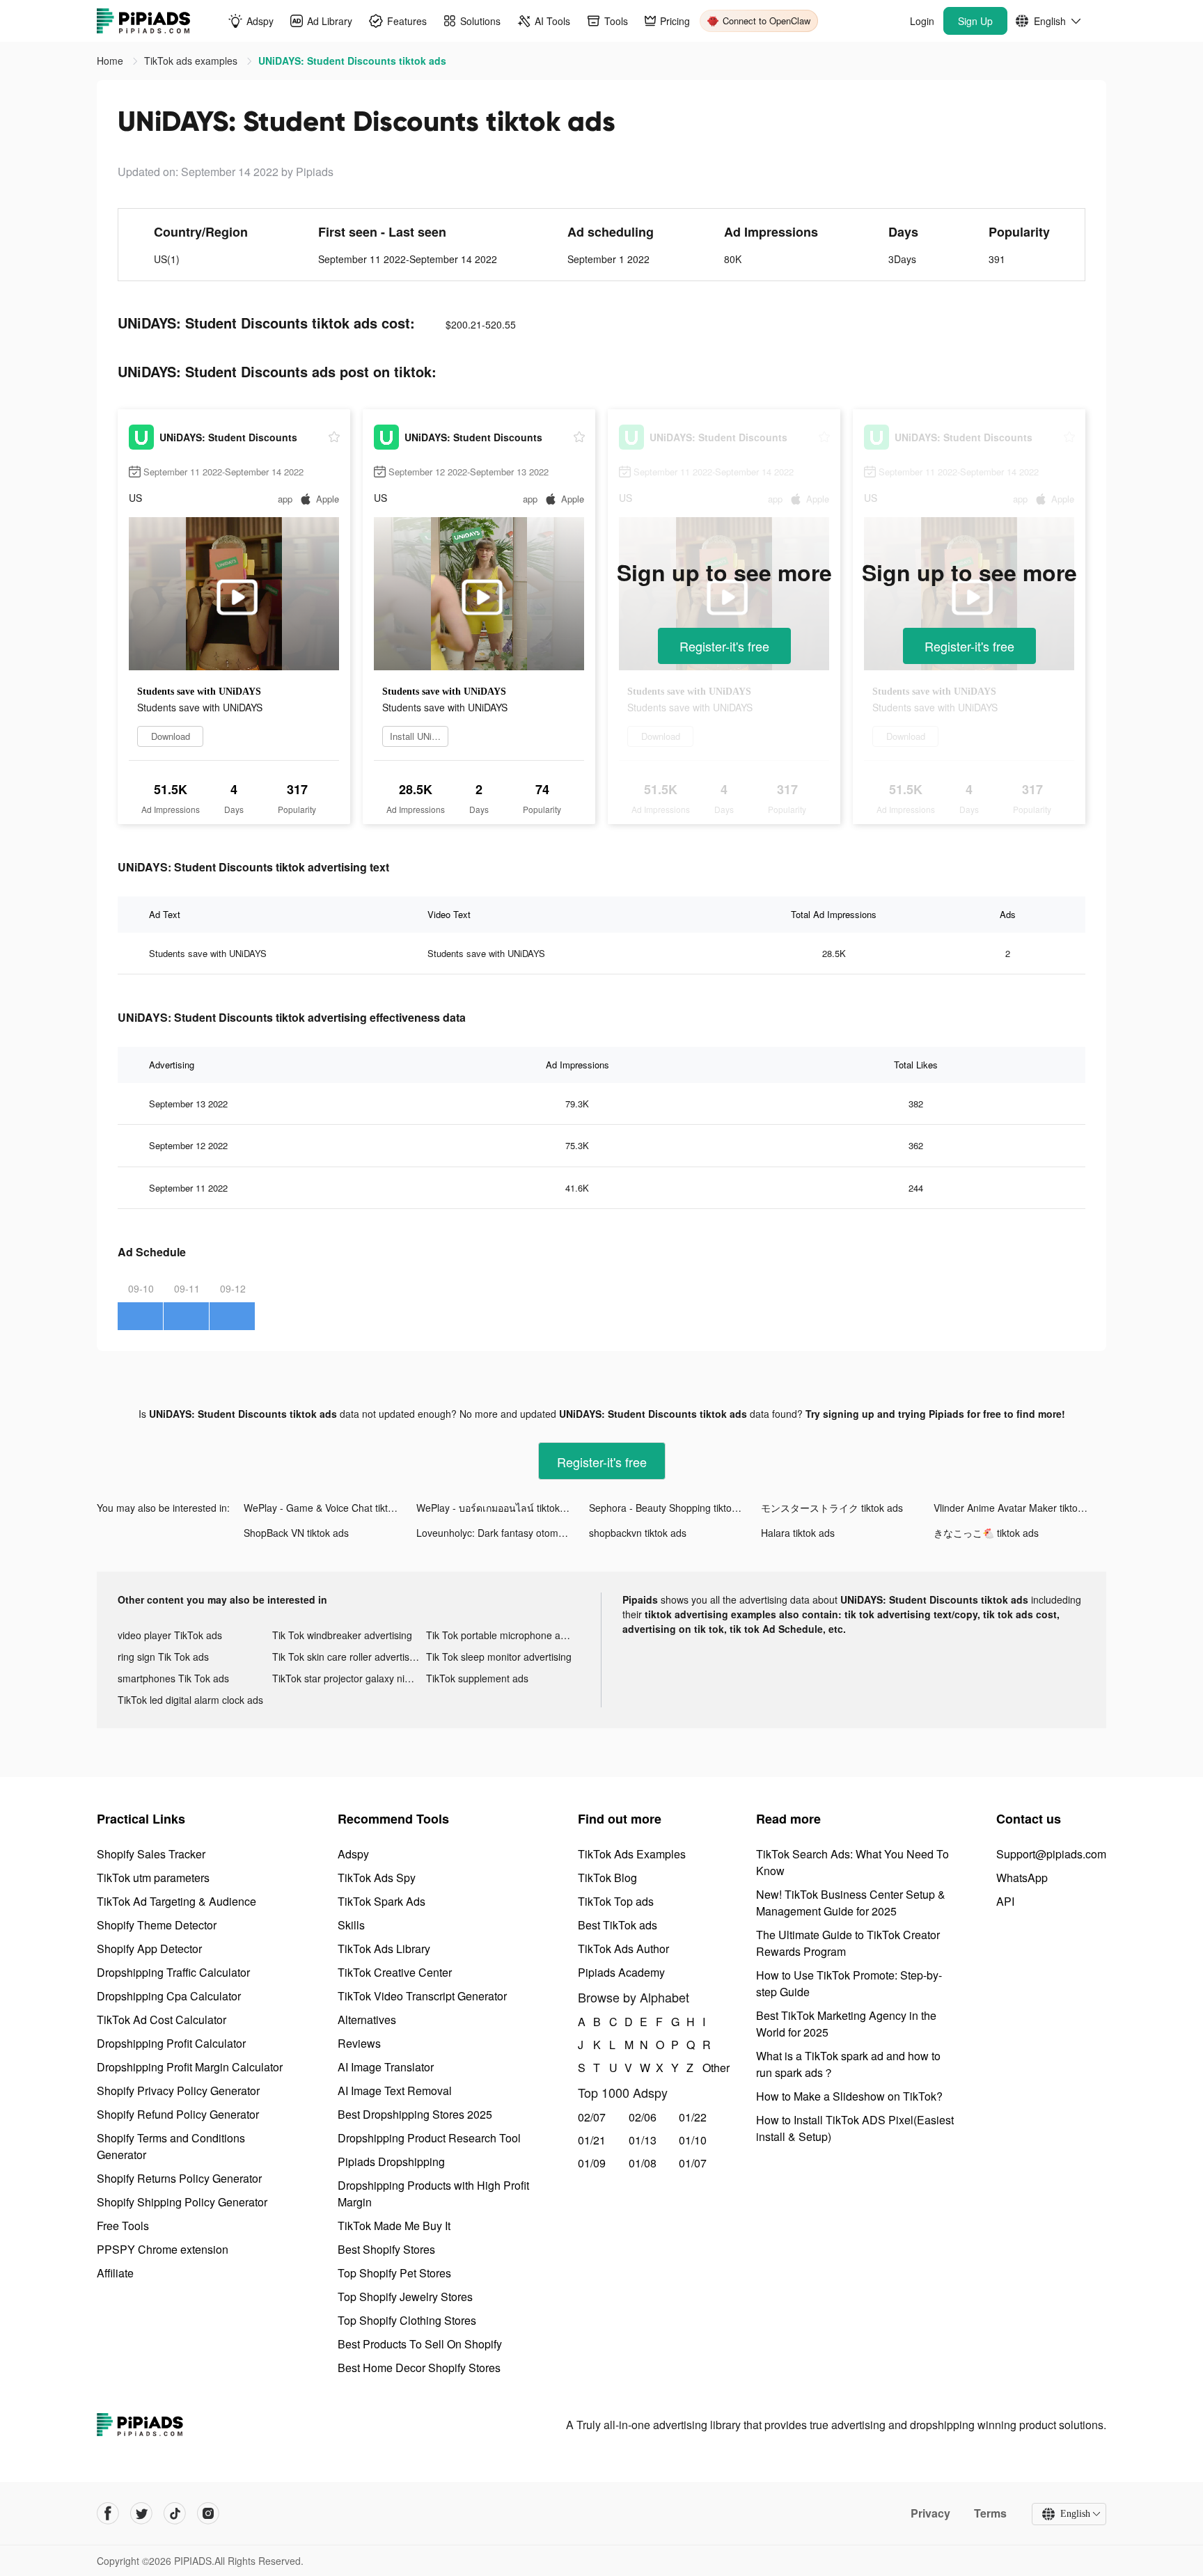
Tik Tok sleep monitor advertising (499, 1657)
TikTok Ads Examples (632, 1854)
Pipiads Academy (621, 1972)
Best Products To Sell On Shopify (420, 2344)
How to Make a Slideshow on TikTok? (849, 2096)
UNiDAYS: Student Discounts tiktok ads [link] (352, 61)
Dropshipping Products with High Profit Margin (433, 2194)
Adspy (353, 1854)
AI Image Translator (386, 2067)
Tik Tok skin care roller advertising (347, 1657)
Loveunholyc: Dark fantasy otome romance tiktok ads (503, 1533)
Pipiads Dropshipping (391, 2162)
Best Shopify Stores (386, 2249)
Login (922, 21)
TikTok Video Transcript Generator (422, 1996)
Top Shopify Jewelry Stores (405, 2297)
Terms (990, 2513)
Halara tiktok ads (798, 1533)
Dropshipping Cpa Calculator (169, 1996)
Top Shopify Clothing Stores (407, 2320)
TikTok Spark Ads (382, 1901)
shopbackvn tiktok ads (638, 1533)
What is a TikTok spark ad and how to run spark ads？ (848, 2064)
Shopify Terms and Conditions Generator (171, 2146)
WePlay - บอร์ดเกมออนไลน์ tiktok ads (497, 1508)
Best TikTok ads (618, 1925)
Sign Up (975, 21)
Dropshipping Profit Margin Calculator (190, 2067)
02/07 (592, 2117)
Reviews (359, 2043)
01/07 (693, 2163)
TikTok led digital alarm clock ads (190, 1700)
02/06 (643, 2117)
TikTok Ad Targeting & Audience (176, 1901)
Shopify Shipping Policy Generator (182, 2202)
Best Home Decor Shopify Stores (419, 2368)
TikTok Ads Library (384, 1949)
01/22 (693, 2117)
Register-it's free (724, 646)
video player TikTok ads (170, 1635)
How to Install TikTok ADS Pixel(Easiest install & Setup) (855, 2128)
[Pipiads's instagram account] (208, 2513)
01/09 (592, 2163)
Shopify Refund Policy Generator (178, 2114)
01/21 (592, 2140)
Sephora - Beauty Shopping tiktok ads (672, 1508)
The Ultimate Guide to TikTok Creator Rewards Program (848, 1943)
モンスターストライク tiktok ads (832, 1508)
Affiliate (115, 2273)
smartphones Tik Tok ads (173, 1678)
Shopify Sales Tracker (151, 1854)
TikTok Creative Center (395, 1972)
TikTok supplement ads (477, 1678)
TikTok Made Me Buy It (394, 2226)
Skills (351, 1925)
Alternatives (367, 2020)
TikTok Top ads (616, 1901)
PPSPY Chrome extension (163, 2249)
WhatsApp (1022, 1878)
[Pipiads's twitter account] (141, 2513)
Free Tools (123, 2226)
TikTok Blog (607, 1878)
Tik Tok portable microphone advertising (503, 1635)
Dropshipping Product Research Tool (429, 2138)
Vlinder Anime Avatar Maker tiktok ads (1017, 1508)
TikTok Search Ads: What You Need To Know (852, 1862)
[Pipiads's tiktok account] (175, 2513)
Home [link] (111, 61)
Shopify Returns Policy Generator (179, 2178)
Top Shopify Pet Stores (394, 2273)
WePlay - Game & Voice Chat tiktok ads (330, 1508)
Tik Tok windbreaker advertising (342, 1635)
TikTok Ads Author (623, 1949)
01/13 (643, 2140)
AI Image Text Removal (395, 2091)
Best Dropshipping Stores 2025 (415, 2114)
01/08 (643, 2163)
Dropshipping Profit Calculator (171, 2043)
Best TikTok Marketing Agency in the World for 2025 (846, 2024)
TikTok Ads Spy (377, 1878)
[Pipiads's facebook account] (108, 2513)
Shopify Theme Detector (157, 1925)
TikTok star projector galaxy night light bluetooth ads (349, 1678)
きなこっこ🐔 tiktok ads (986, 1533)
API (1005, 1901)
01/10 (693, 2140)
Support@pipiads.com (1051, 1854)
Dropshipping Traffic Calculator (173, 1972)
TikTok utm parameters (153, 1878)
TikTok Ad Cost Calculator (162, 2020)
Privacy (930, 2513)
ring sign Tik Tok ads (163, 1657)
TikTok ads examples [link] (192, 61)
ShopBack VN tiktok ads (296, 1533)
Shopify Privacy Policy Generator (178, 2091)
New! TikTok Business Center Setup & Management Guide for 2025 (851, 1903)
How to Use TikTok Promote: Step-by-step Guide (849, 1983)
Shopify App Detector (149, 1949)
